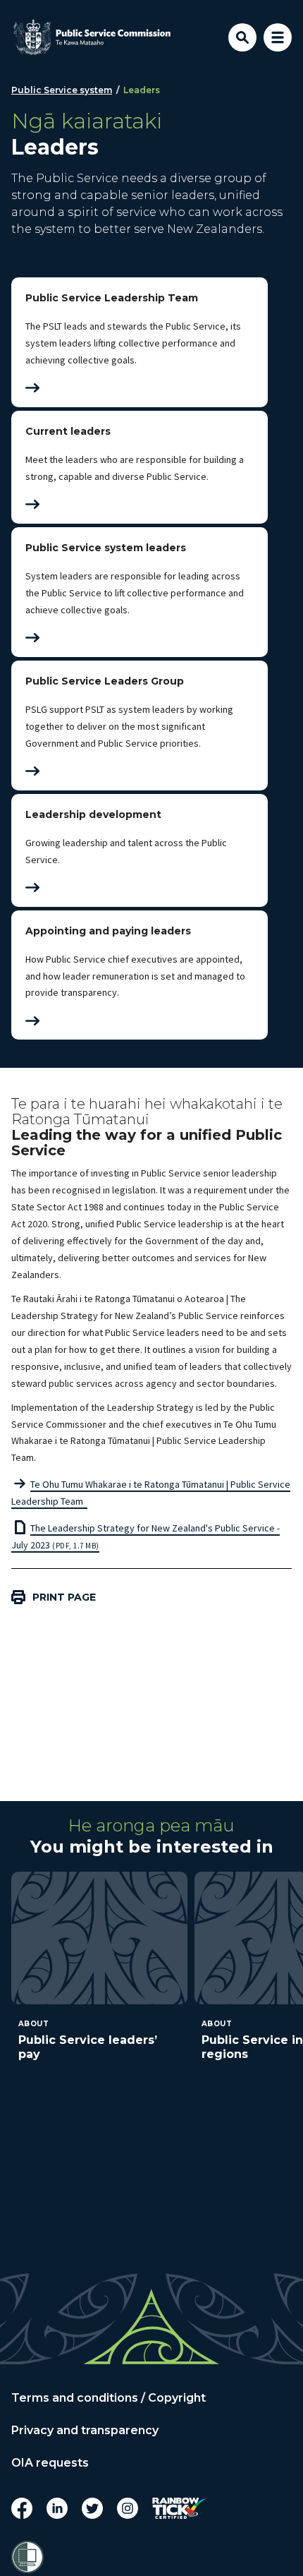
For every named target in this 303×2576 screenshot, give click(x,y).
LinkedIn (57, 2508)
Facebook (22, 2508)
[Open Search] (242, 37)
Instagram (128, 2508)
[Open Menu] (278, 37)
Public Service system (62, 90)
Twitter (92, 2508)
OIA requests (50, 2463)
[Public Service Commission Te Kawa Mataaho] (92, 37)
